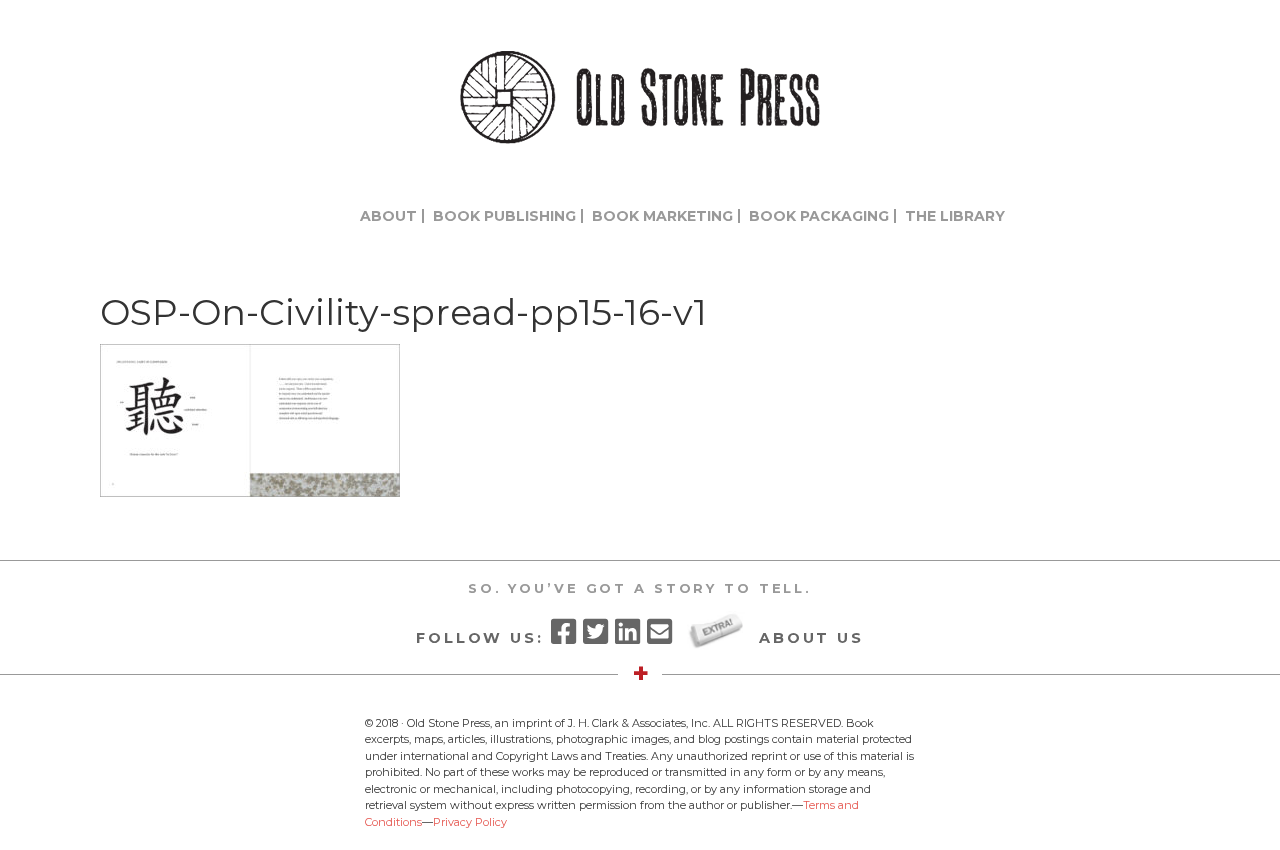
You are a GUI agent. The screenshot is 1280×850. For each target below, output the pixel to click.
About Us (811, 637)
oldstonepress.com (640, 97)
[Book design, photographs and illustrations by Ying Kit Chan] (250, 491)
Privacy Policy (470, 822)
